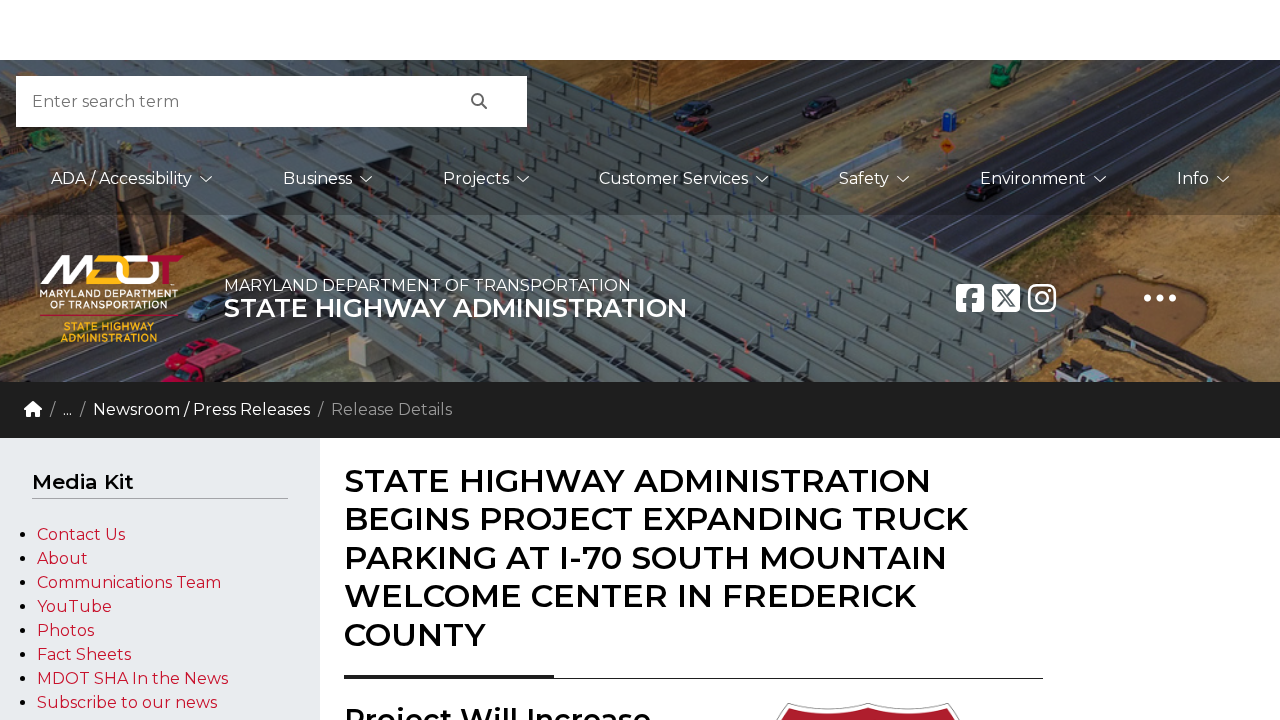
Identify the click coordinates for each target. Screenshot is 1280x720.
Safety (864, 178)
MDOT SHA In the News (132, 678)
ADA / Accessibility (121, 178)
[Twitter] (1006, 298)
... (67, 409)
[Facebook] (970, 298)
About (62, 558)
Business (317, 178)
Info (1193, 178)
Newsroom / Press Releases (201, 409)
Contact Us (81, 534)
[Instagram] (1042, 298)
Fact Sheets (84, 654)
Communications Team (129, 582)
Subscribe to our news (127, 702)
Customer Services (673, 178)
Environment (1033, 178)
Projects (476, 178)
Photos (65, 630)
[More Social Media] (1160, 298)
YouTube (74, 606)
